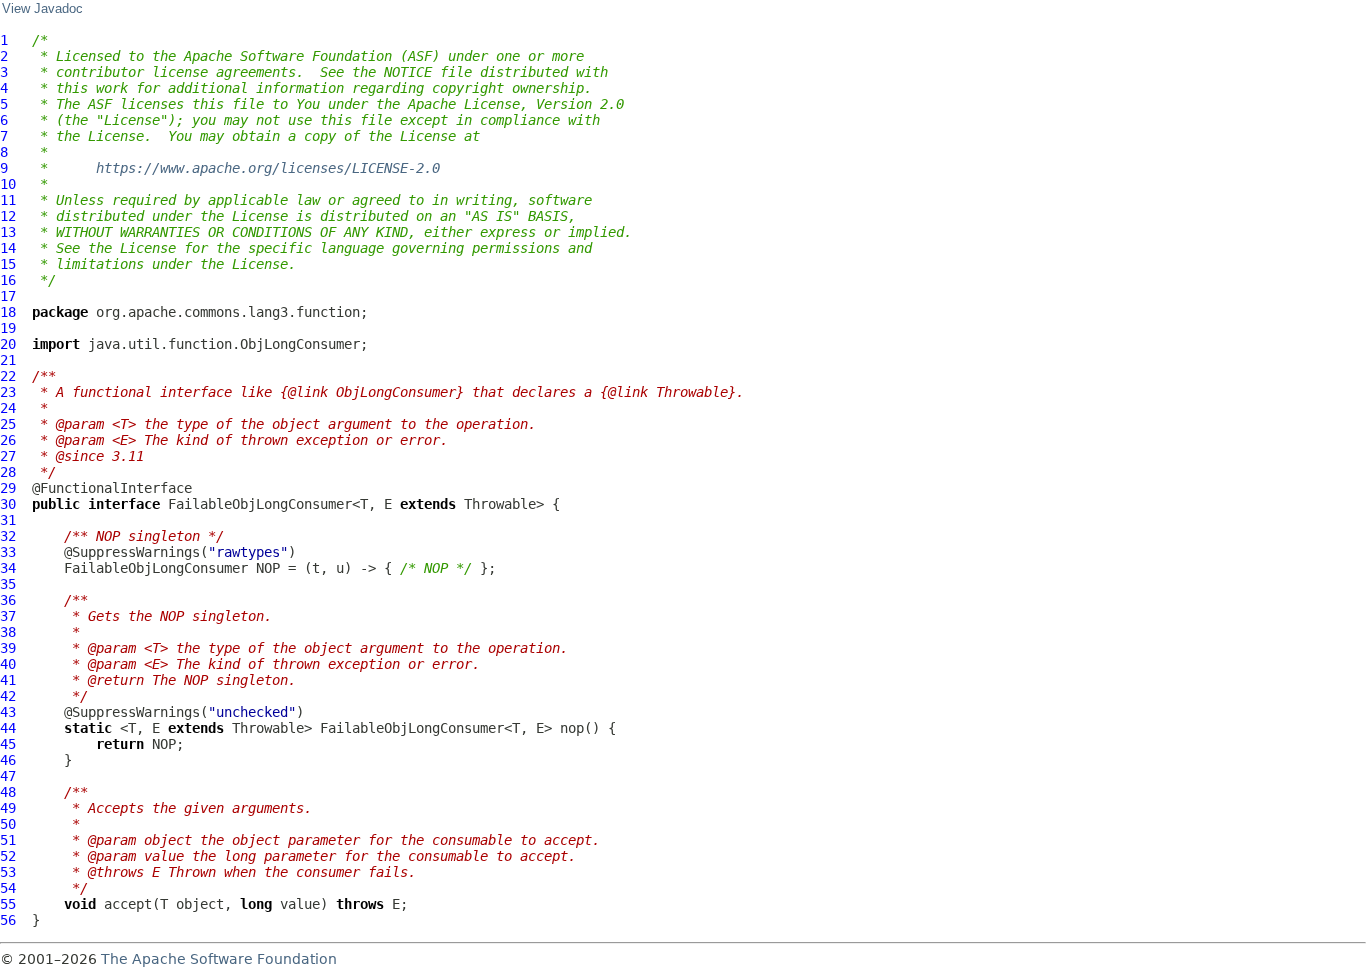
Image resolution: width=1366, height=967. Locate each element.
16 (8, 280)
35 (8, 584)
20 (8, 344)
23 (8, 392)
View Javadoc (42, 9)
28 (8, 472)
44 (8, 728)
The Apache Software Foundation (219, 959)
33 (8, 552)
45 (8, 744)
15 (8, 264)
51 (8, 840)
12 (8, 216)
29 (8, 488)
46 (8, 760)
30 (8, 504)
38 (8, 632)
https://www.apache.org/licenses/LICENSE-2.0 (268, 168)
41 (8, 680)
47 (8, 776)
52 (8, 856)
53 (8, 872)
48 (8, 792)
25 (8, 424)
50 (8, 824)
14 (8, 248)
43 (8, 712)
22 (8, 376)
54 (8, 888)
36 (8, 600)
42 (8, 696)
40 (8, 664)
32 (8, 536)
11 (8, 200)
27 (8, 456)
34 (8, 568)
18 (8, 312)
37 (8, 616)
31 (8, 520)
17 (8, 296)
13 (8, 232)
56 (8, 920)
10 (8, 184)
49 (8, 808)
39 (8, 648)
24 (8, 408)
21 (8, 360)
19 (8, 328)
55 (8, 904)
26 (8, 440)
